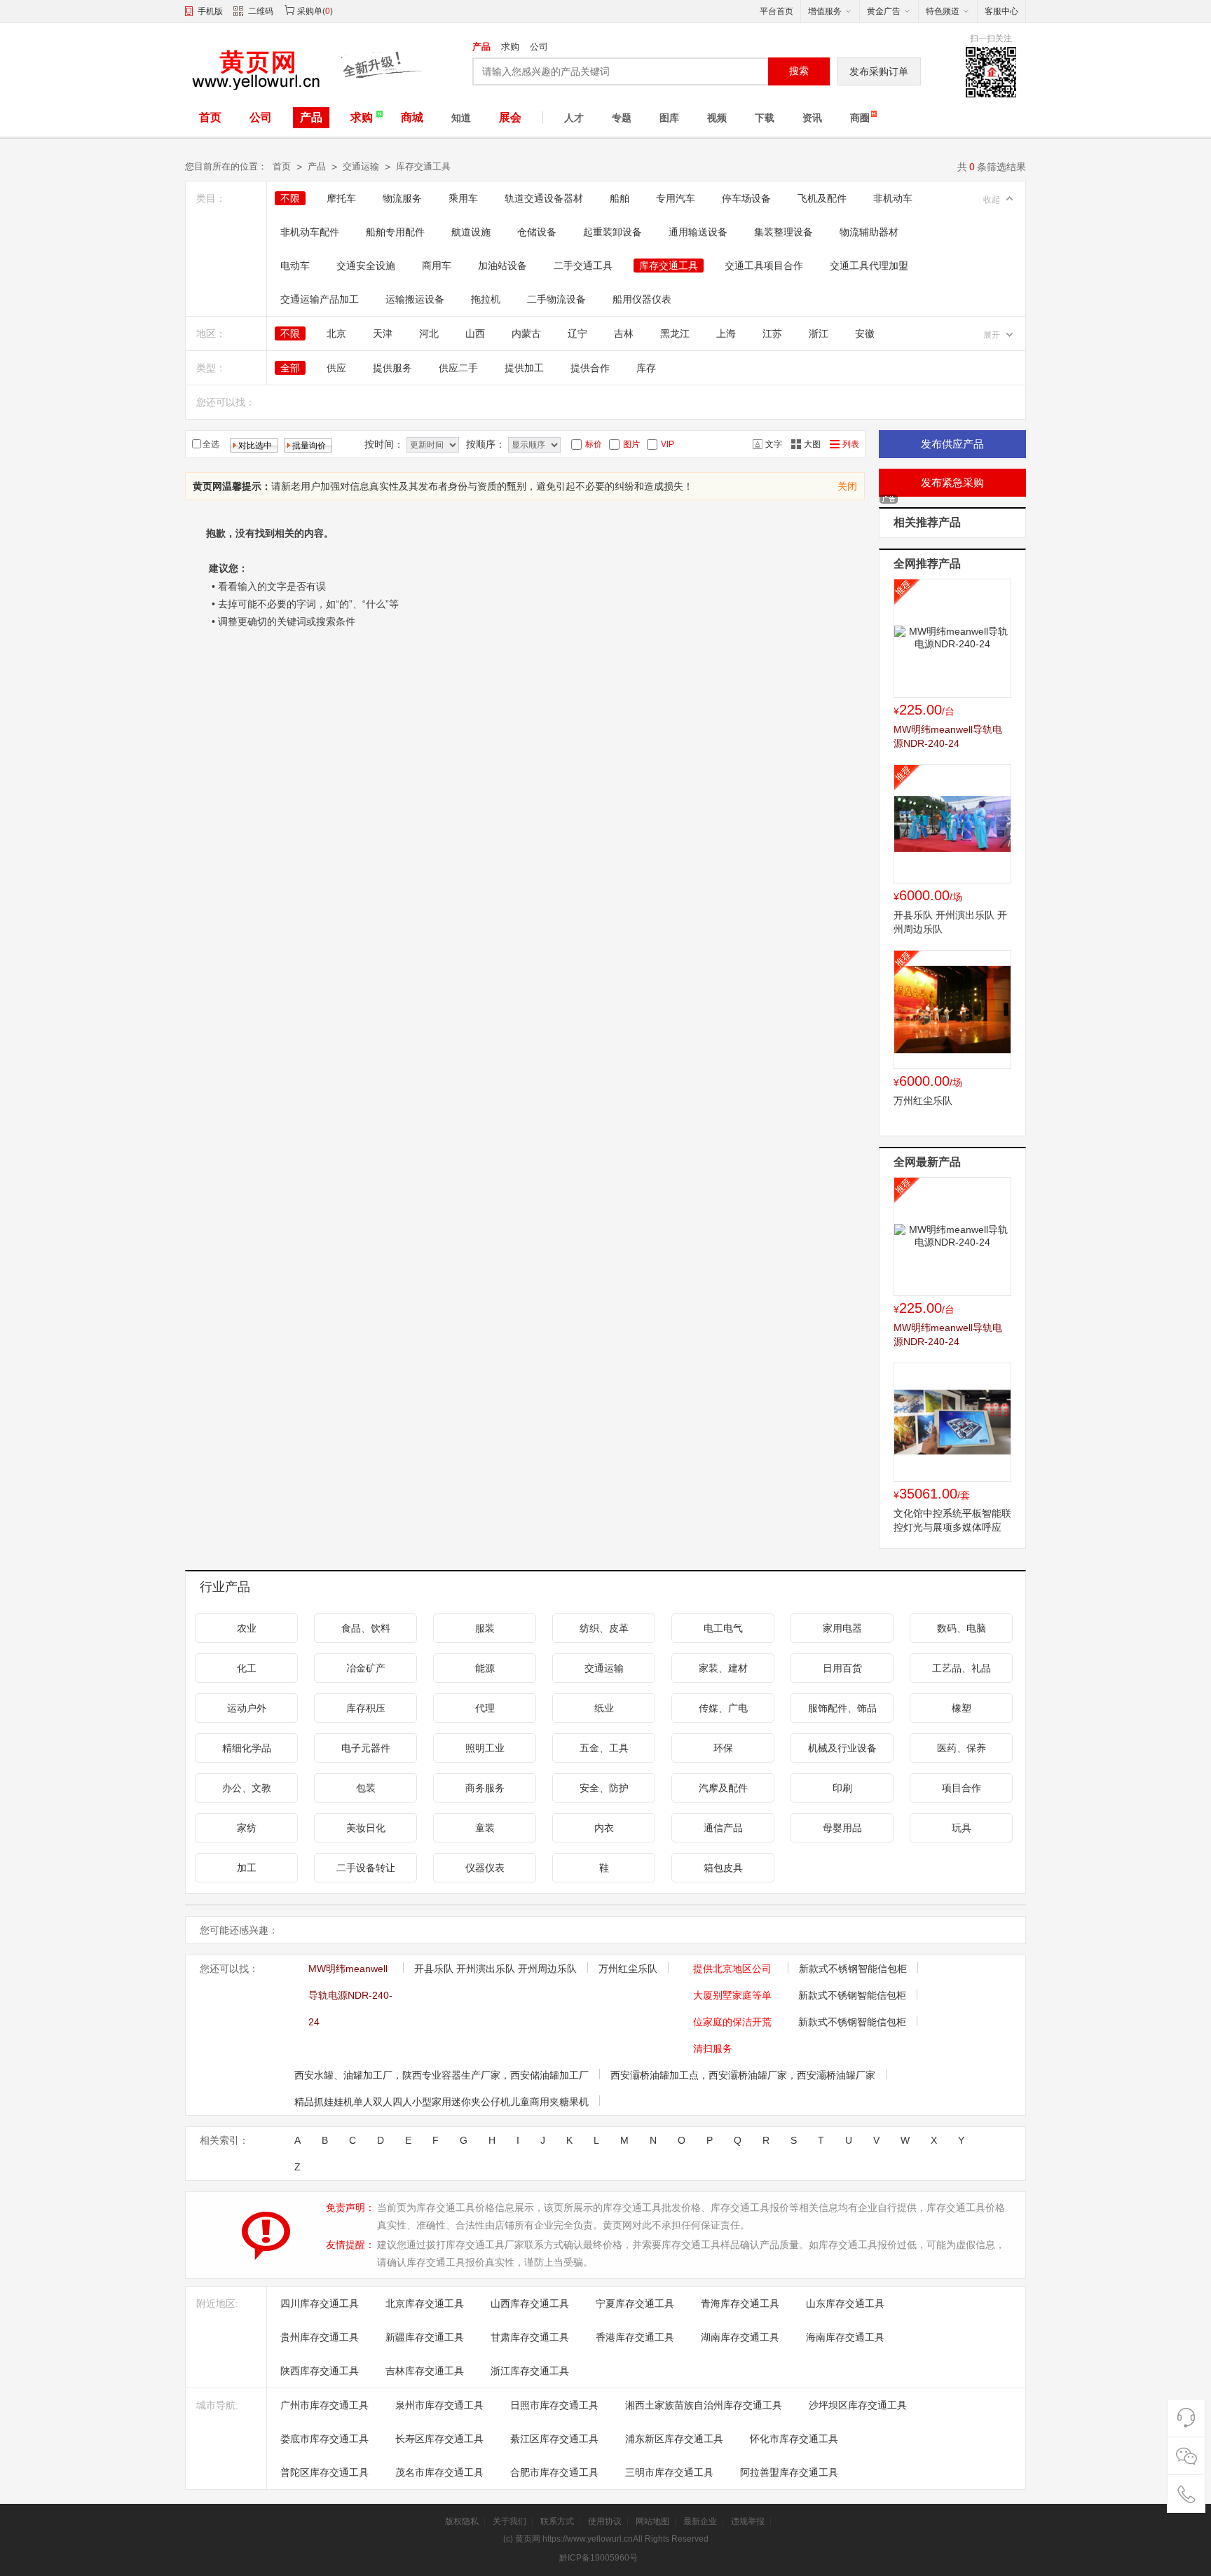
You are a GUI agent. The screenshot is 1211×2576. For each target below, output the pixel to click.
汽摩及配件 (723, 1788)
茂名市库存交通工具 (439, 2472)
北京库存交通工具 (425, 2303)
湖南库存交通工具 (740, 2337)
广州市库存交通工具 (324, 2405)
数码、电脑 (962, 1628)
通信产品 (723, 1828)
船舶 (620, 198)
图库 (669, 118)
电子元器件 (366, 1748)
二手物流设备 (556, 299)
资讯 (812, 118)
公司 (539, 47)
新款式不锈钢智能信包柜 (853, 1969)
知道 (461, 118)
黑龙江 (675, 333)
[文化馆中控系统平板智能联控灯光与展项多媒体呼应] (952, 1422)
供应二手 (458, 368)
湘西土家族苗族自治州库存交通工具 (704, 2405)
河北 (429, 333)
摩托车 (341, 198)
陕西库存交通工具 (320, 2371)
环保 (723, 1748)
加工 (247, 1868)
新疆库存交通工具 (425, 2337)
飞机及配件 (822, 198)
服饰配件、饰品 (842, 1708)
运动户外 (247, 1708)
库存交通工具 (423, 166)
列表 (851, 444)
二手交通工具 (583, 266)
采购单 (310, 11)
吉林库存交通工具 (425, 2371)
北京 (336, 333)
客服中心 (1001, 11)
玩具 (962, 1828)
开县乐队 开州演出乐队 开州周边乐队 (495, 1969)
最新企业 (700, 2521)
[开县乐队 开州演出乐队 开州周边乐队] (952, 824)
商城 (412, 117)
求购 (510, 47)
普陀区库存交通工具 (324, 2472)
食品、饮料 (366, 1628)
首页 (210, 117)
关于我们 (509, 2521)
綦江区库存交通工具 (554, 2439)
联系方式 (557, 2521)
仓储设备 (537, 232)
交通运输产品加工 (320, 299)
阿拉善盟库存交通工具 (789, 2472)
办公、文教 (247, 1788)
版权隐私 (462, 2521)
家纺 (247, 1828)
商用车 (437, 266)
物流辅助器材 (869, 232)
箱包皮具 (723, 1868)
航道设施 (471, 232)
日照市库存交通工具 (554, 2405)
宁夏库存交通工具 (635, 2303)
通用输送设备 (698, 232)
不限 (290, 198)
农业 (247, 1628)
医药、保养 (962, 1748)
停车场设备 (746, 198)
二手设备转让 (366, 1868)
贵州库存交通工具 (320, 2337)
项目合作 (962, 1788)
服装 (485, 1628)
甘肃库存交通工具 (530, 2337)
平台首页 (776, 11)
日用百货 (842, 1668)
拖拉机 (486, 299)
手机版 (210, 11)
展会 (510, 117)
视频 (717, 118)
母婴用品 (842, 1828)
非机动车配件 (310, 232)
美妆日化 (366, 1828)
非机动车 (893, 198)
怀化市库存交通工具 (794, 2439)
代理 (485, 1708)
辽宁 (577, 333)
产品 (481, 47)
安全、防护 (604, 1788)
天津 (383, 333)
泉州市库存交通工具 (439, 2405)
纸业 (604, 1708)
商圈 (860, 118)
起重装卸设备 (613, 232)
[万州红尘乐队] (952, 1010)
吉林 (624, 333)
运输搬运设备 (415, 299)
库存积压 (366, 1708)
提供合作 (590, 368)
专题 (622, 118)
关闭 (847, 486)
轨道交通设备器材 (544, 198)
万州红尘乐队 (923, 1101)
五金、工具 (604, 1748)
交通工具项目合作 (764, 266)
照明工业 (485, 1748)
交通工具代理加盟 (869, 266)
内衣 (604, 1828)
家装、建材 (723, 1668)
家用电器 (842, 1628)
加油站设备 (502, 266)
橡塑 (962, 1708)
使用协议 (605, 2521)
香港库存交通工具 (635, 2337)
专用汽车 (676, 198)
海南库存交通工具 (845, 2337)
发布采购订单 (879, 71)
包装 (366, 1788)
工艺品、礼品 (962, 1668)
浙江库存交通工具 (530, 2371)
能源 (485, 1668)
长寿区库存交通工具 (439, 2439)
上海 (726, 333)
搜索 (799, 71)
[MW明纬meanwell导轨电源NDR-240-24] (952, 638)
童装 (485, 1828)
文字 (774, 444)
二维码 (261, 11)
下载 (765, 118)
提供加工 (524, 368)
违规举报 (748, 2521)
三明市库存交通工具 (669, 2472)
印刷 (842, 1788)
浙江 (819, 333)
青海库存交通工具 (740, 2303)
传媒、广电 (723, 1708)
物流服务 (402, 198)
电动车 (295, 266)
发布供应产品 (952, 444)
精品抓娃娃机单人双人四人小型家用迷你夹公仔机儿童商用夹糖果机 (442, 2102)
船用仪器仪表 (642, 299)
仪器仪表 (485, 1868)
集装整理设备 (784, 232)
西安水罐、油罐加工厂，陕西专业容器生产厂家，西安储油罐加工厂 (442, 2075)
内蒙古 (526, 333)
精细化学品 (247, 1748)
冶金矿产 (366, 1668)
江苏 (772, 333)
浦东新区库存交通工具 (674, 2439)
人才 (574, 118)
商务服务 (485, 1788)
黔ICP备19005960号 (598, 2558)
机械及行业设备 (842, 1748)
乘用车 (463, 198)
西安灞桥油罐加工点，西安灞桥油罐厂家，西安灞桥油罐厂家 (743, 2075)
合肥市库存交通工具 (554, 2472)
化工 (247, 1668)
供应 (336, 368)
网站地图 (652, 2521)
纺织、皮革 (604, 1628)
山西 (475, 333)
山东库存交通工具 (845, 2303)
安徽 (865, 333)
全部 (290, 368)
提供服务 (392, 368)
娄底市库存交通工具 (324, 2439)
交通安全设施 (366, 266)
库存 (646, 368)
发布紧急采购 (952, 482)
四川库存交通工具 (320, 2303)
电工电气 (723, 1628)
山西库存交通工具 (530, 2303)
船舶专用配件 (395, 232)
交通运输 (361, 166)
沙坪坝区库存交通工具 (858, 2405)
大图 (812, 444)
